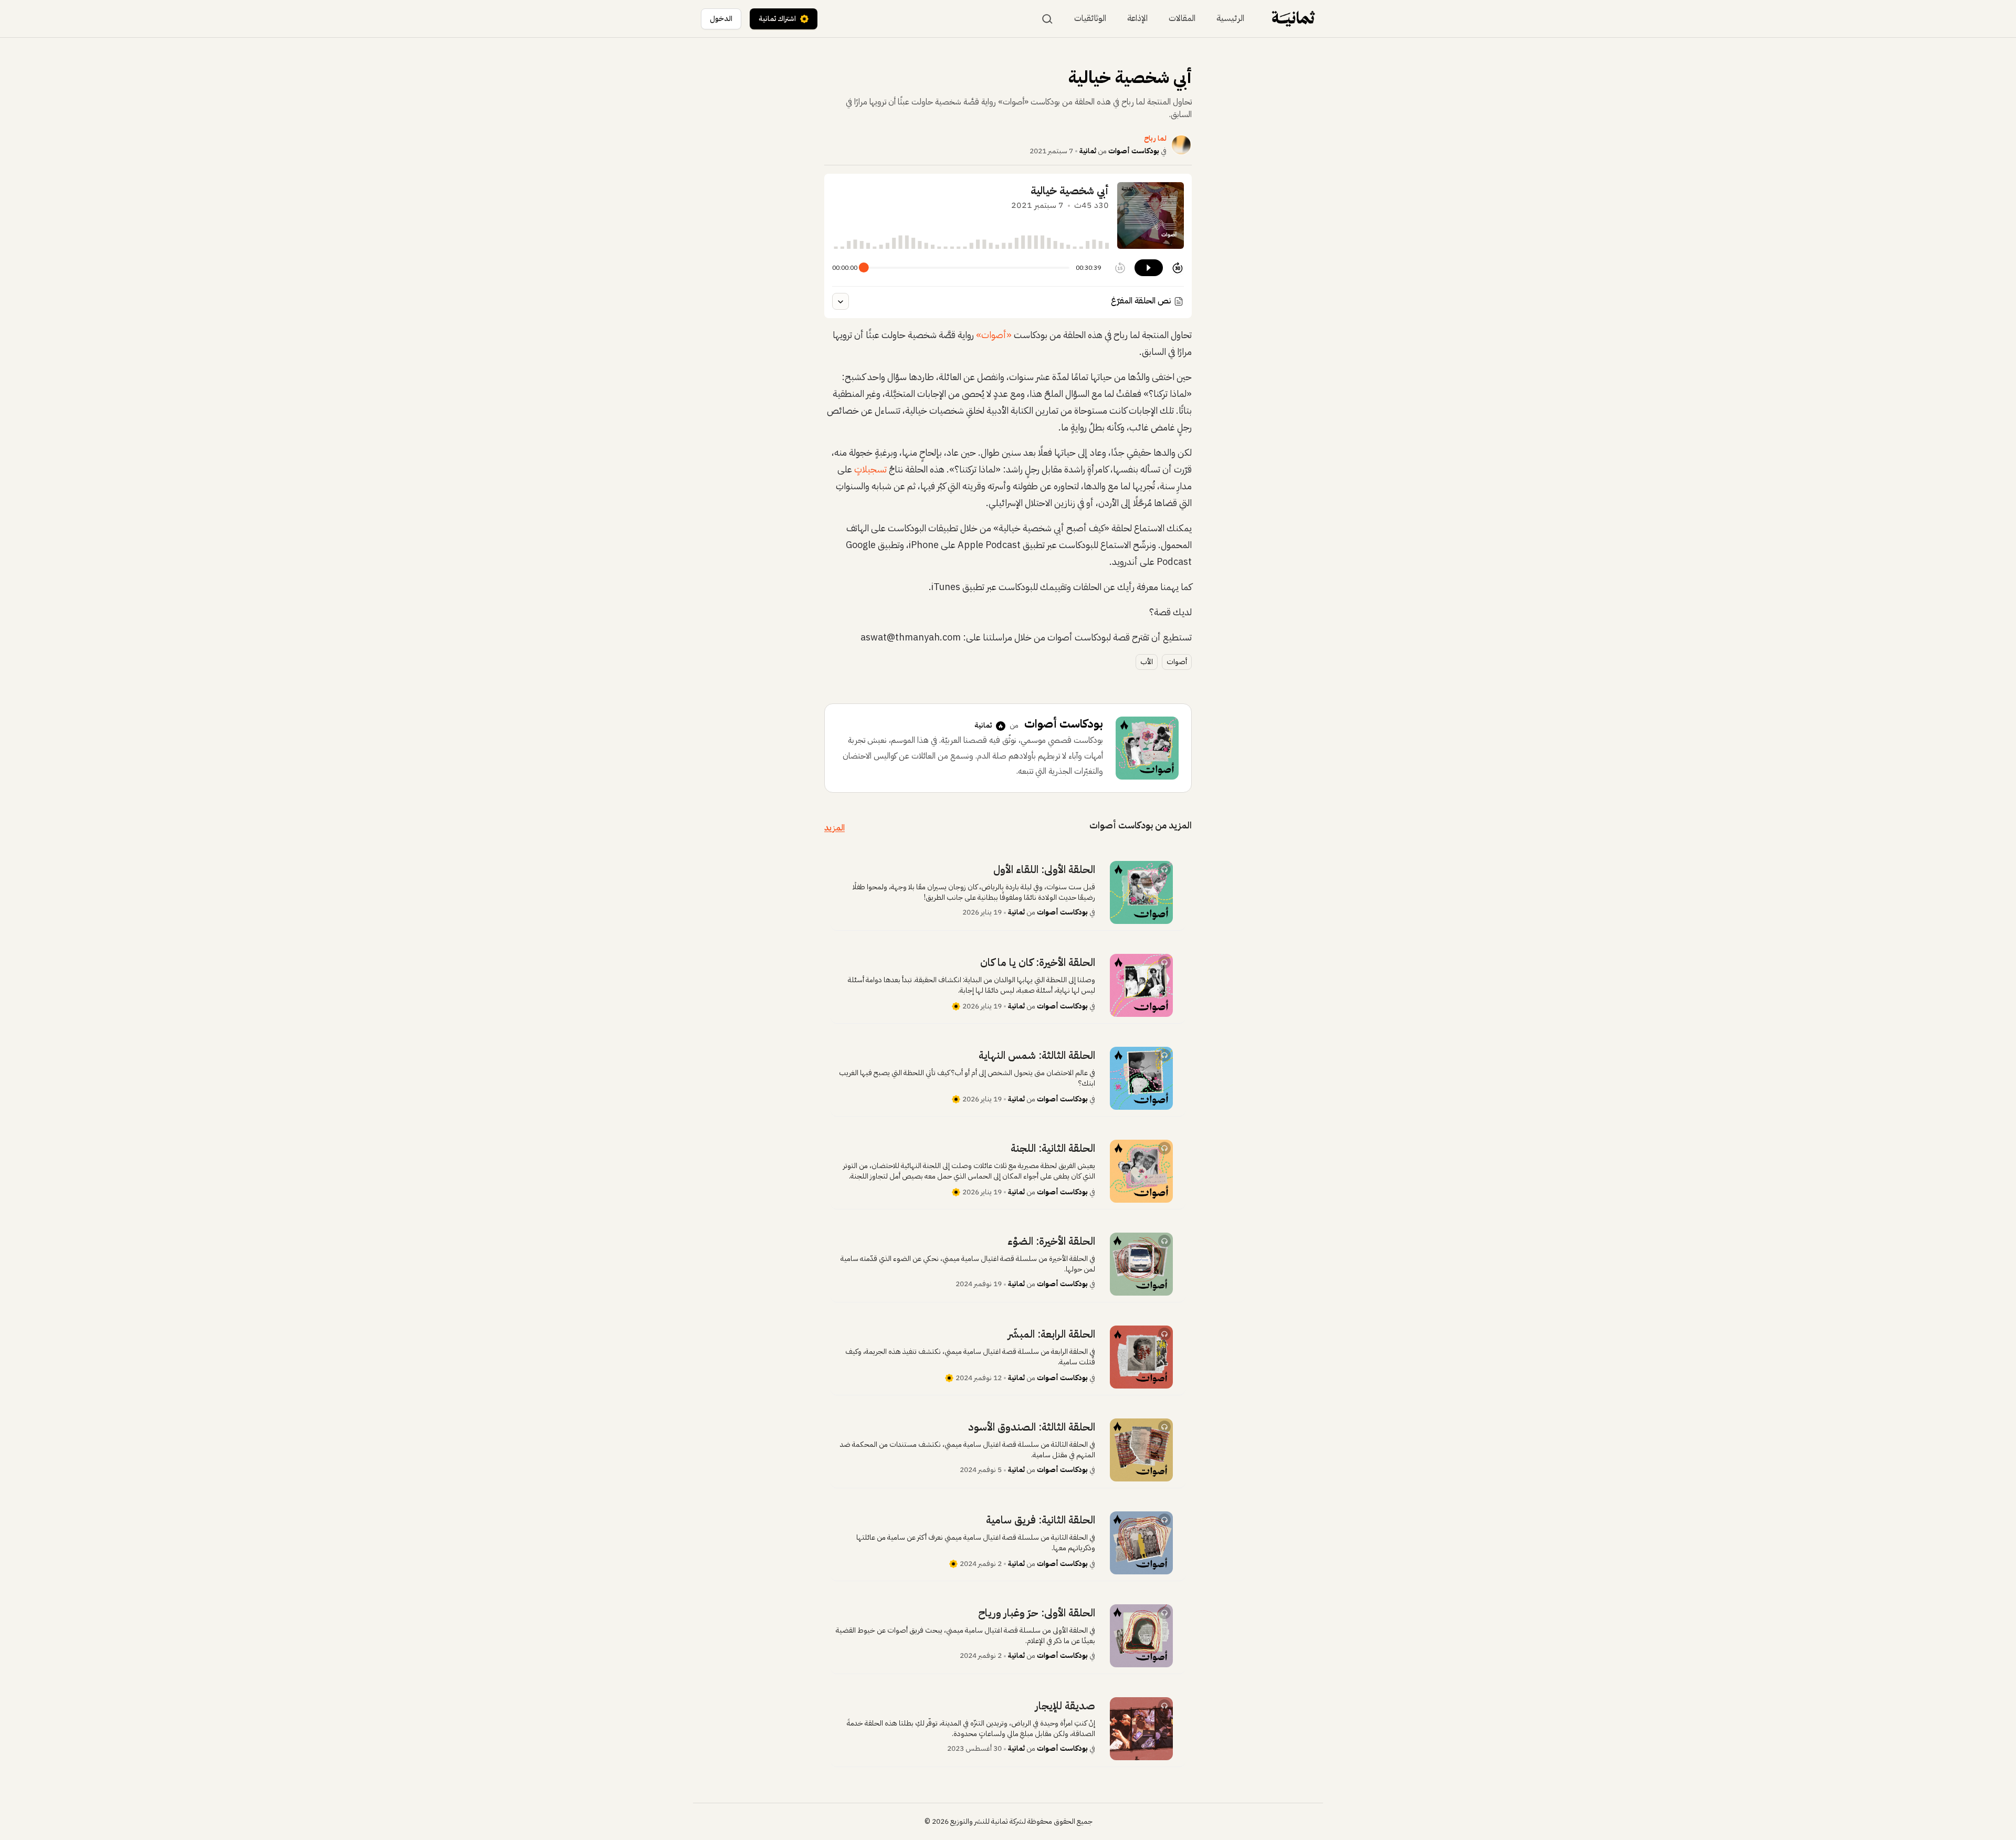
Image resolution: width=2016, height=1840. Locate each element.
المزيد (834, 828)
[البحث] (1047, 19)
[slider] (864, 267)
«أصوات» (995, 335)
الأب (1147, 662)
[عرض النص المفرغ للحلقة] (841, 301)
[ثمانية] (1293, 19)
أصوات (1177, 662)
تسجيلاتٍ (870, 469)
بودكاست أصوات (1134, 151)
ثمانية (1088, 151)
